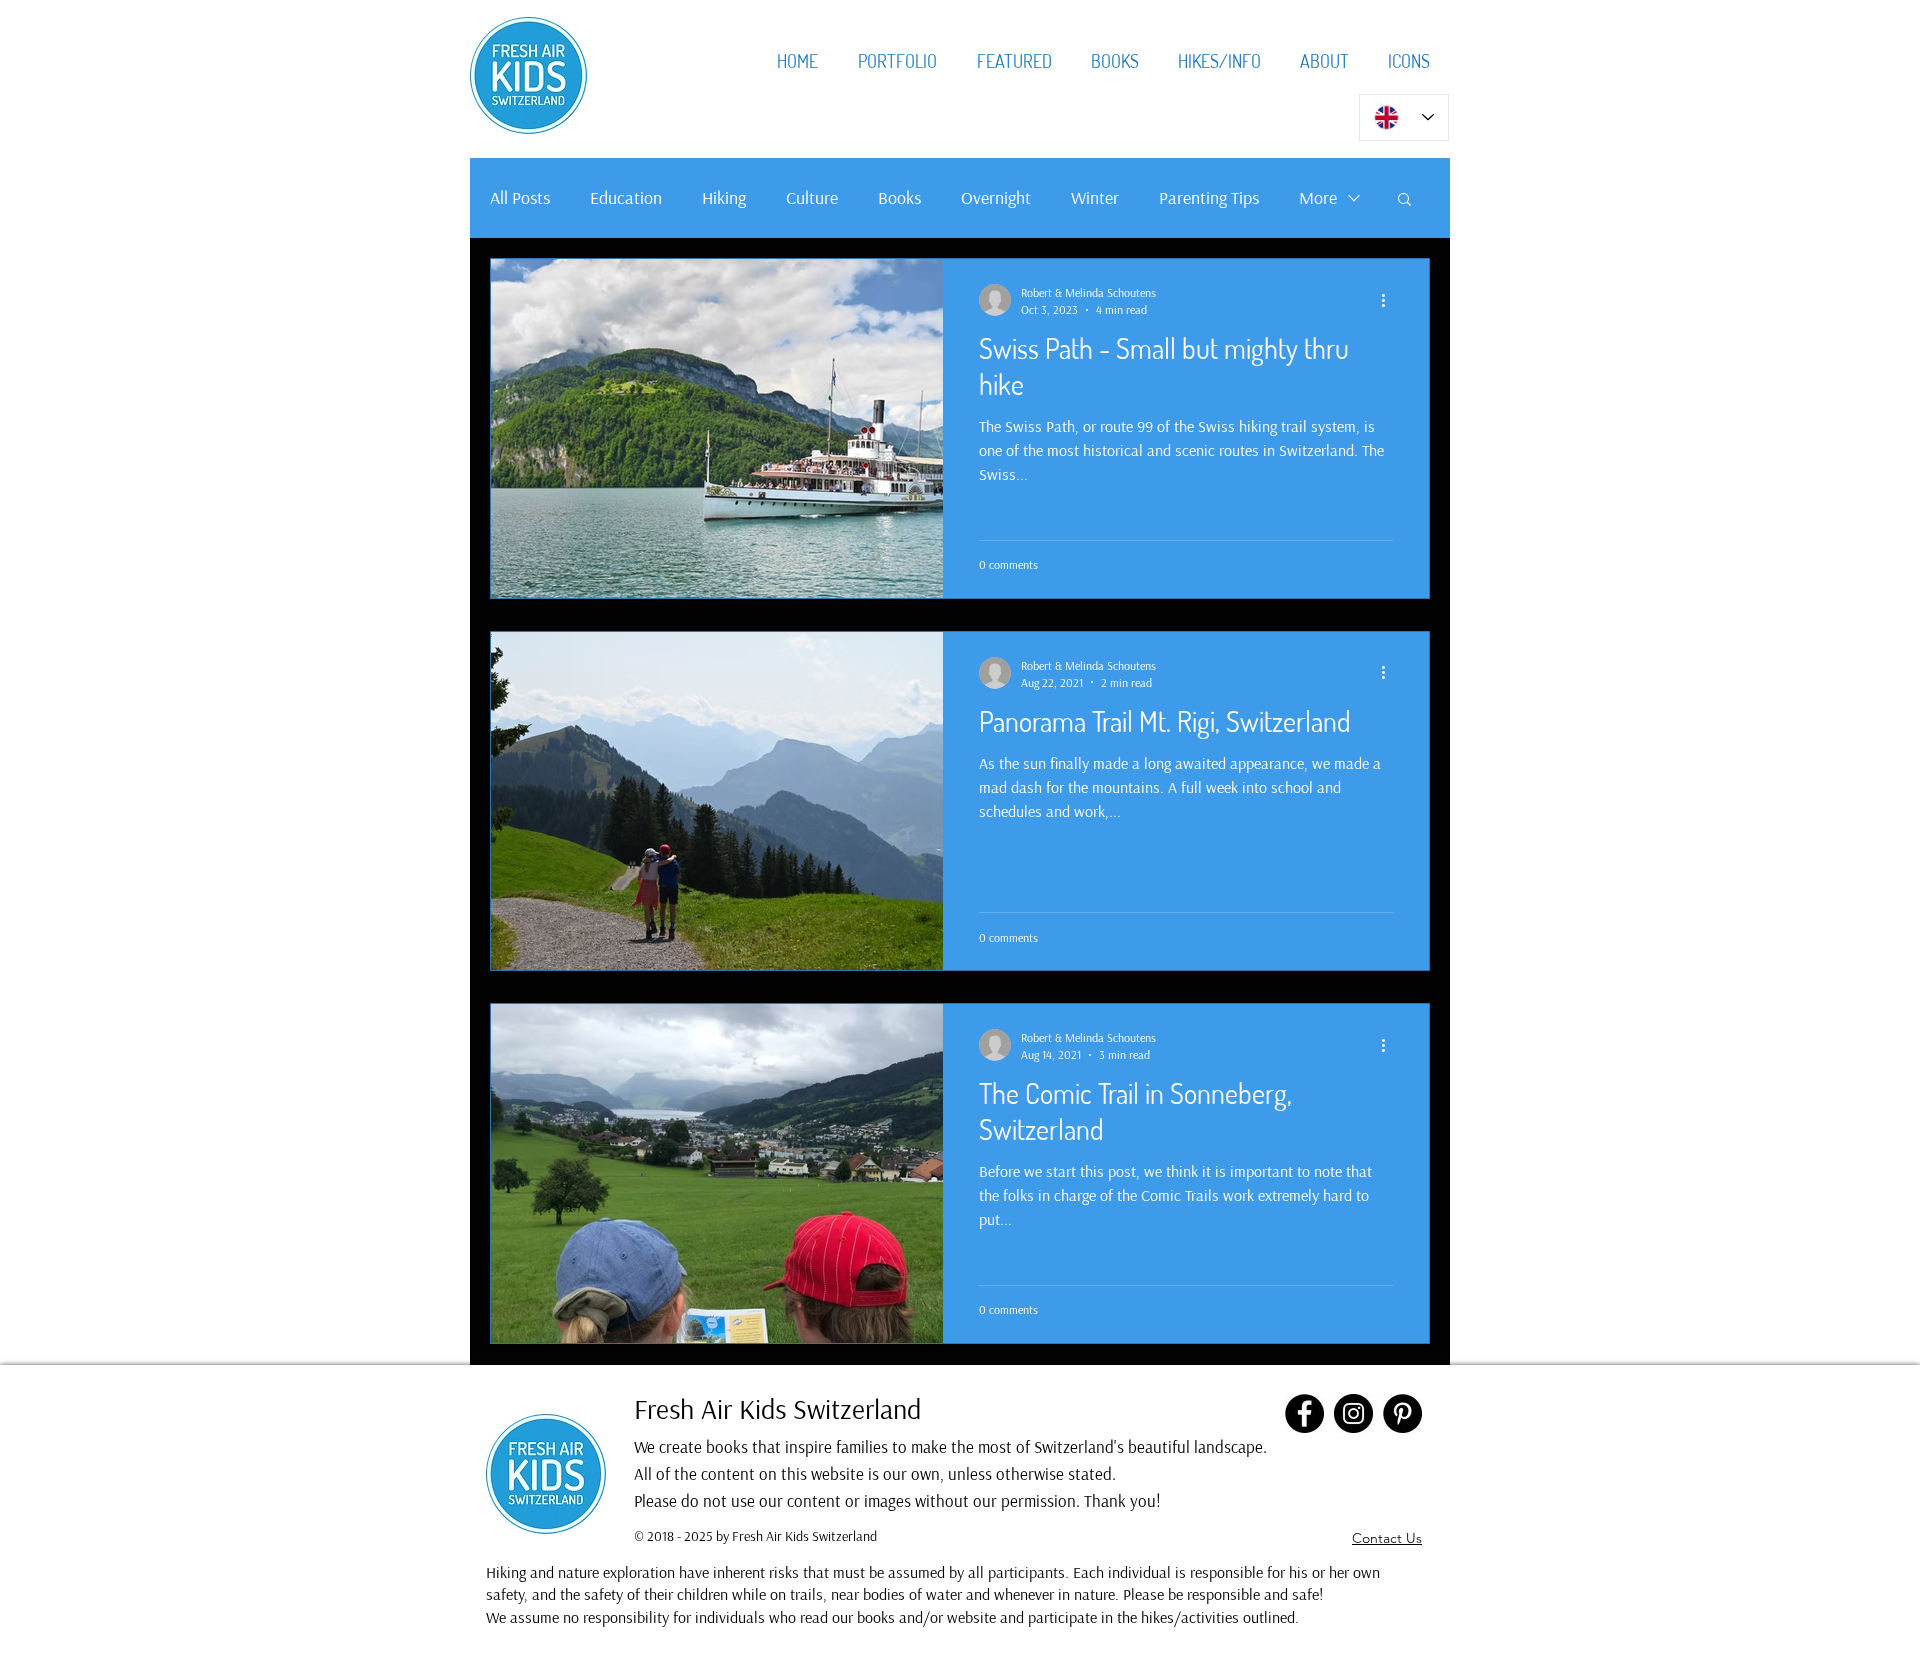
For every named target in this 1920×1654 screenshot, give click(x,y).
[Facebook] (1304, 1413)
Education (626, 197)
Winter (1095, 197)
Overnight (996, 197)
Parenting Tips (1209, 197)
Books (899, 197)
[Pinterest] (1402, 1413)
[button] (1404, 200)
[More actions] (1390, 300)
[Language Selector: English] (1404, 117)
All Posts (520, 197)
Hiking (724, 197)
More (1318, 197)
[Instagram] (1353, 1413)
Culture (812, 197)
